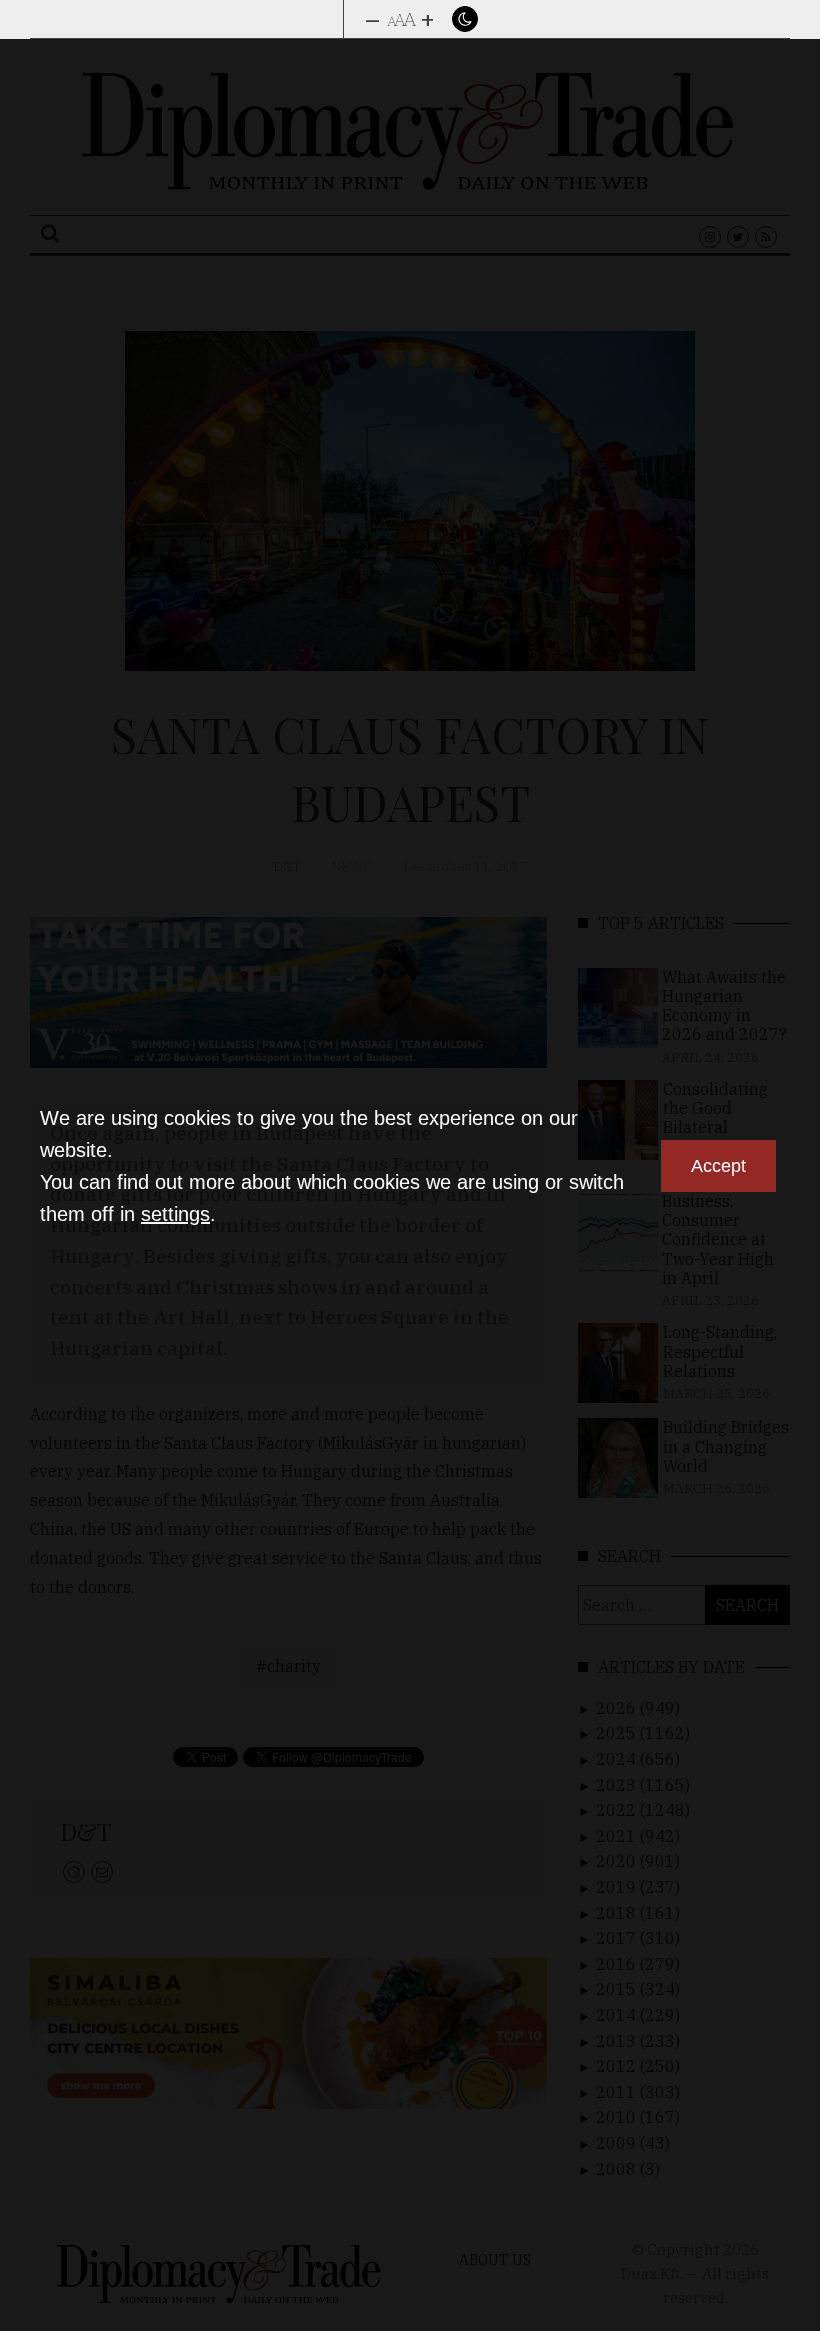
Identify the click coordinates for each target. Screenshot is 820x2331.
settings (175, 1214)
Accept (718, 1166)
